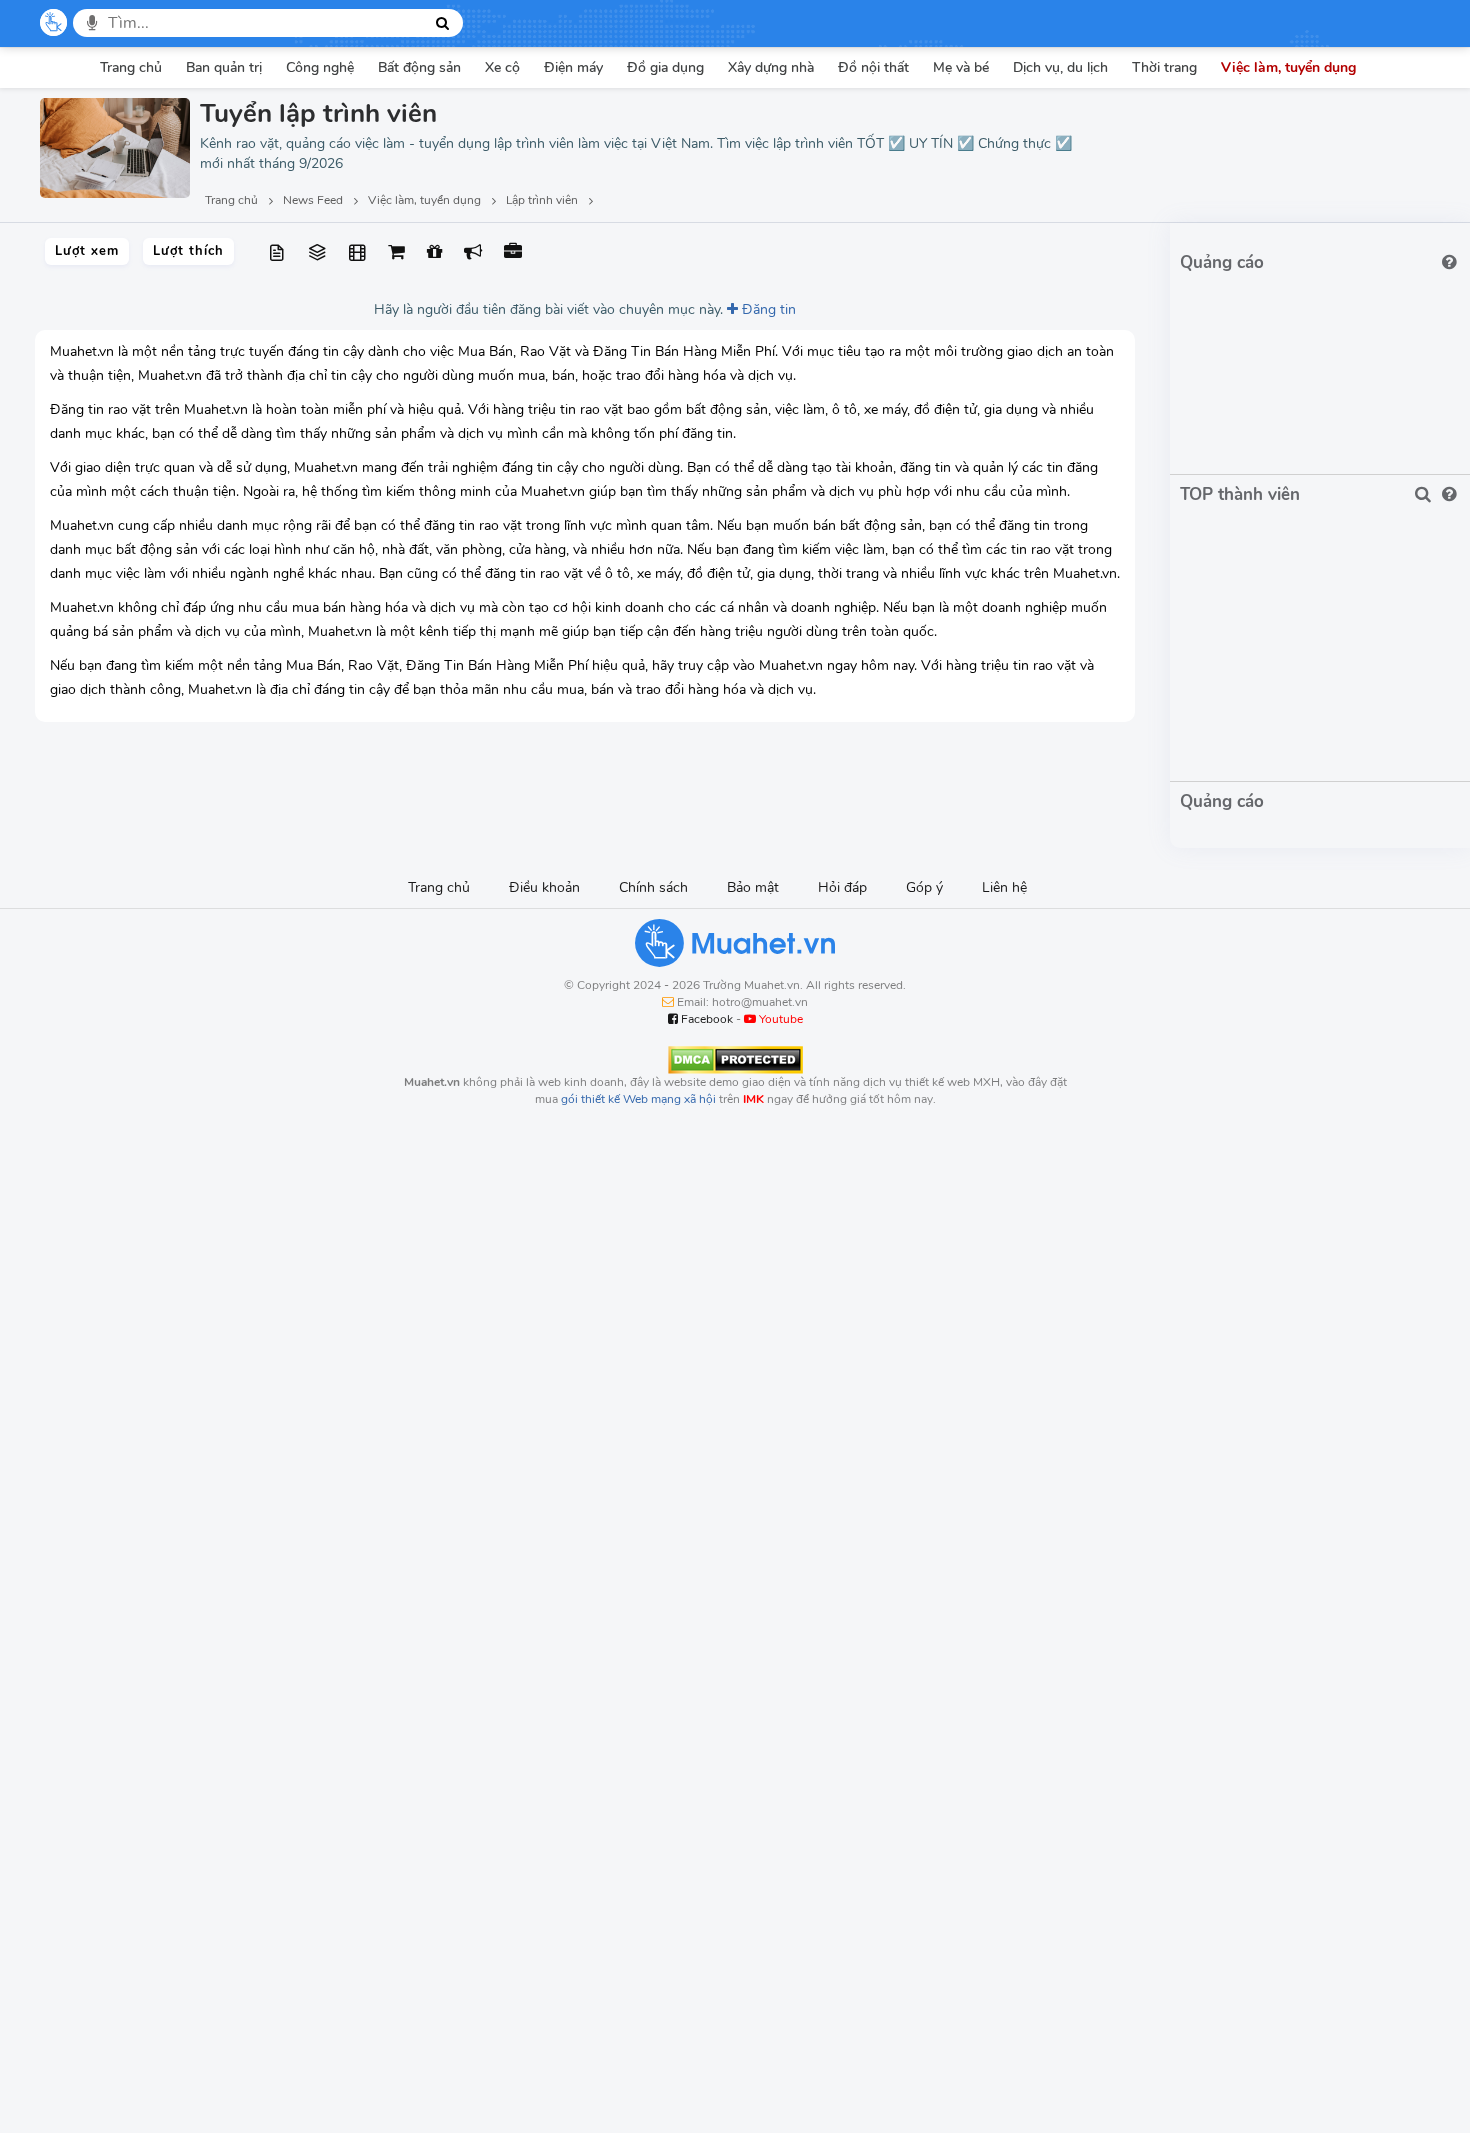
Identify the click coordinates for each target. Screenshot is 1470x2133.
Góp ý (924, 887)
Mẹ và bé (961, 67)
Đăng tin (767, 309)
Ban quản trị (224, 67)
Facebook (705, 1019)
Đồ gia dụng (665, 67)
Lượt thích (188, 251)
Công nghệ (320, 67)
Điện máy (573, 67)
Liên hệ (1004, 887)
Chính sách (653, 887)
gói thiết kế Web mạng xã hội (638, 1099)
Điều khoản (544, 887)
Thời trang (1164, 67)
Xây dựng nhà (771, 67)
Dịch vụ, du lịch (1060, 67)
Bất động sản (419, 67)
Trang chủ (131, 67)
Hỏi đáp (842, 887)
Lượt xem (87, 251)
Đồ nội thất (873, 67)
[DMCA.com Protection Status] (735, 1059)
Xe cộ (502, 67)
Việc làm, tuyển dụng (1288, 67)
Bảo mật (753, 887)
